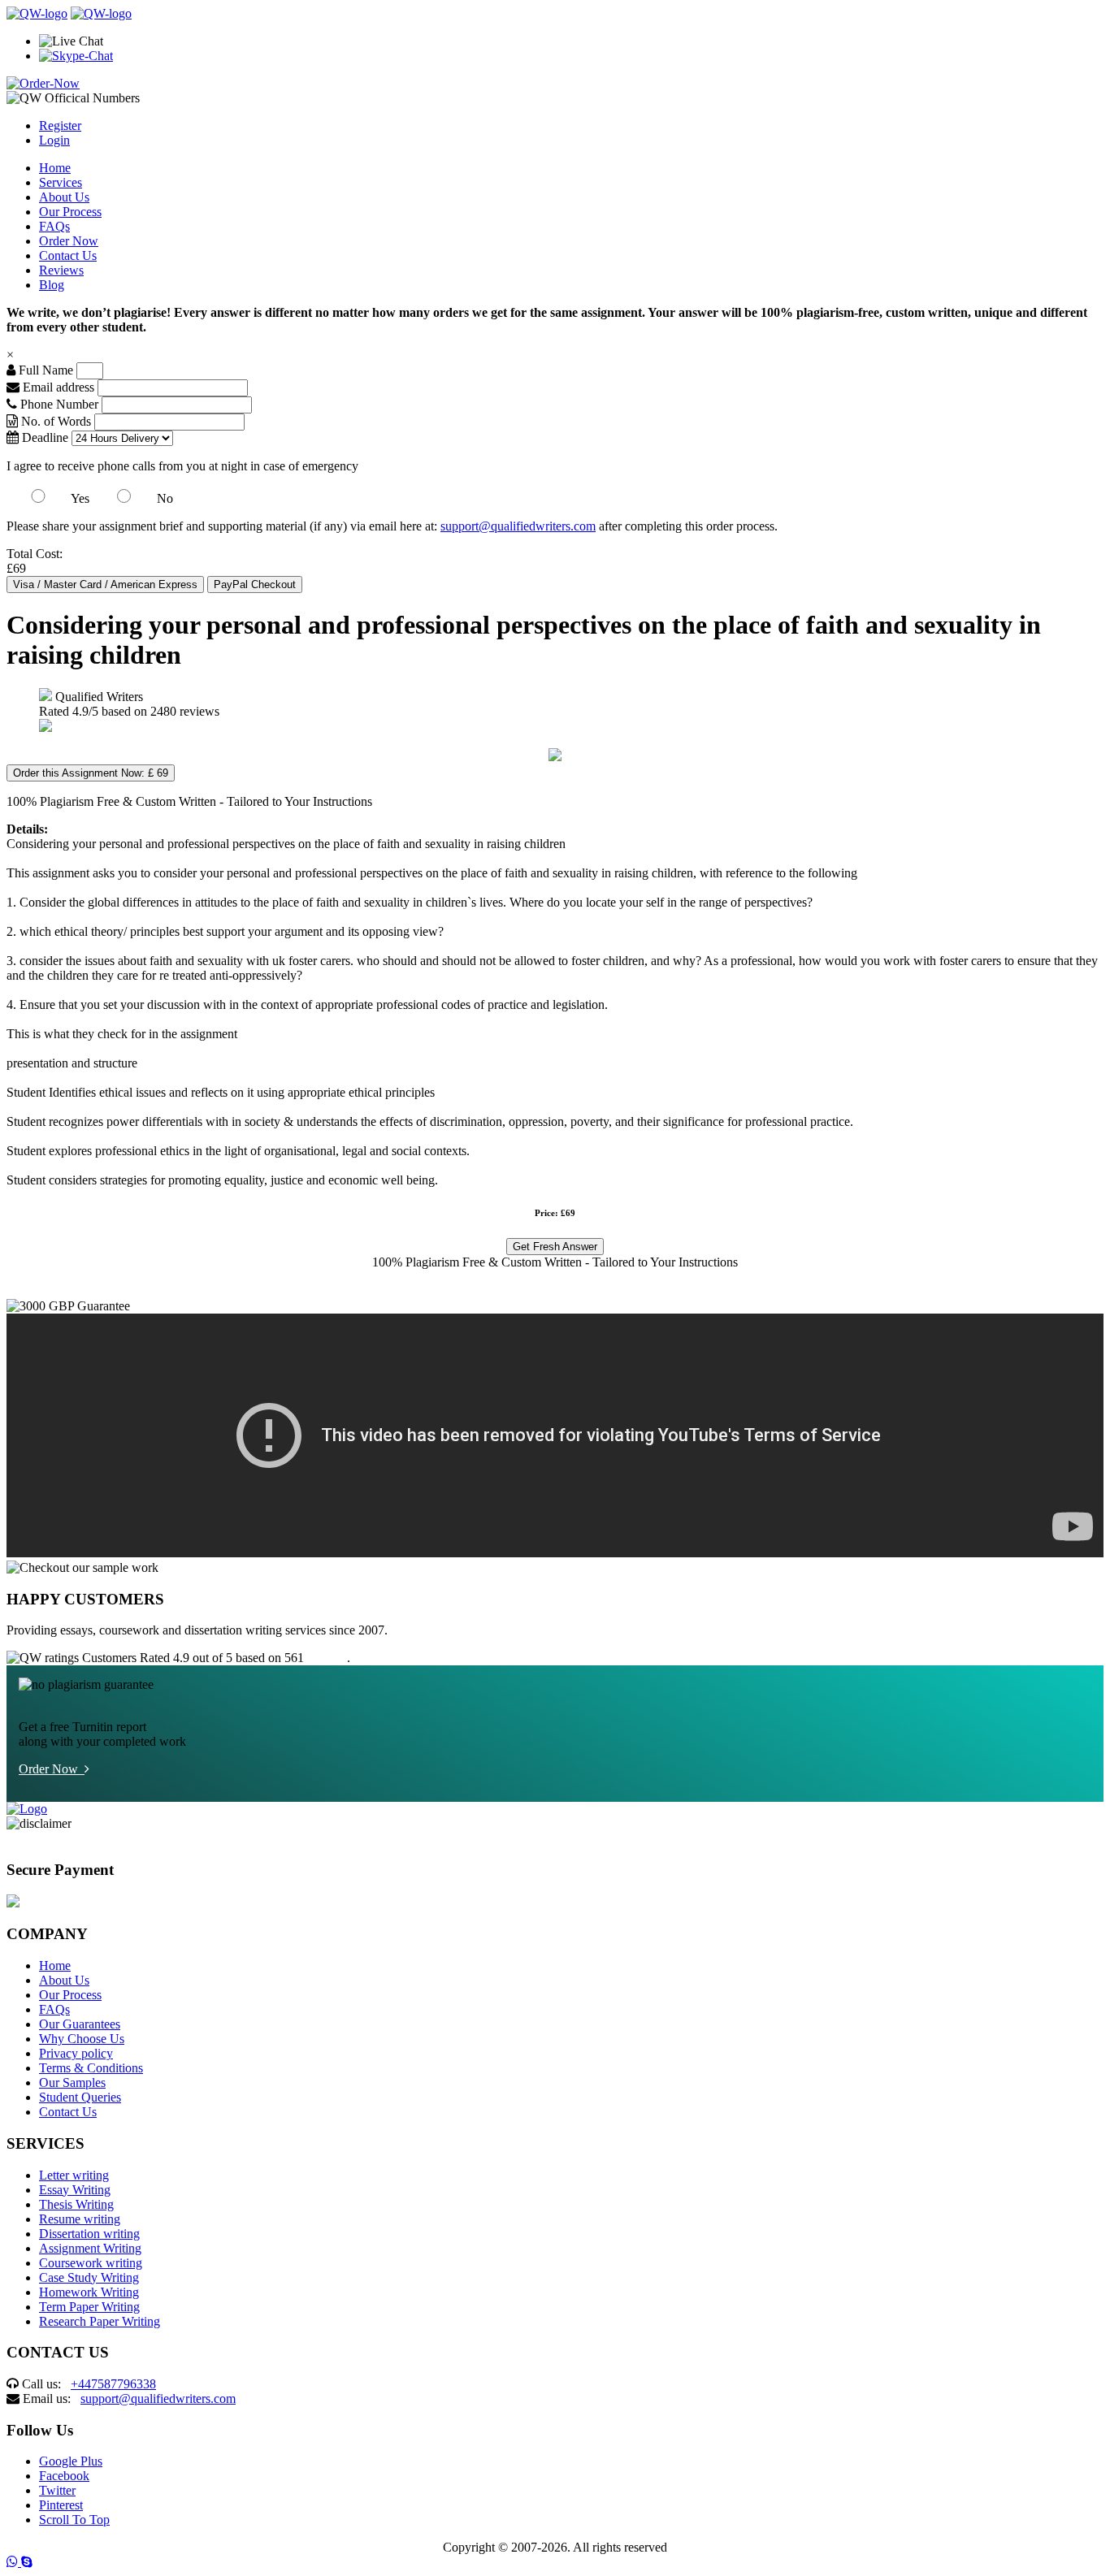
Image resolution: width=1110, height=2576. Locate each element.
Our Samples (72, 2082)
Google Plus (71, 2461)
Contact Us (68, 255)
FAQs (54, 226)
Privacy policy (76, 2053)
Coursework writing (91, 2263)
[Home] (37, 13)
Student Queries (80, 2097)
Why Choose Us (82, 2039)
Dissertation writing (89, 2234)
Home (55, 168)
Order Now (69, 241)
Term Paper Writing (89, 2307)
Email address (57, 387)
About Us (64, 197)
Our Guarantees (80, 2024)
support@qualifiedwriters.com (518, 526)
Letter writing (74, 2175)
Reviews (61, 270)
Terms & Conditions (91, 2068)
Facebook (64, 2476)
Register (60, 126)
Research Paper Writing (100, 2321)
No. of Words (56, 421)
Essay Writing (75, 2190)
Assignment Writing (90, 2248)
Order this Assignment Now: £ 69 (91, 773)
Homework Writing (89, 2292)
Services (61, 182)
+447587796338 (113, 2384)
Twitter (57, 2490)
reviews (327, 1658)
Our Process (70, 212)
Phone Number (59, 404)
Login (54, 140)
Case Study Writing (89, 2277)
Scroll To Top (74, 2520)
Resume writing (80, 2219)
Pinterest (61, 2505)
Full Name (44, 370)
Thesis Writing (76, 2204)
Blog (52, 285)
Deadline (43, 437)
